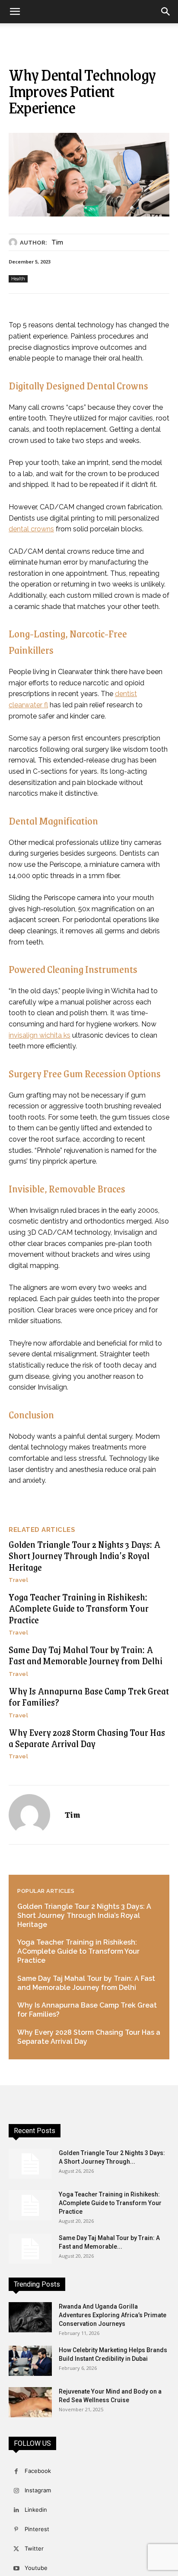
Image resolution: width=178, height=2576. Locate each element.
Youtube (36, 2568)
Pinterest (37, 2529)
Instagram (38, 2490)
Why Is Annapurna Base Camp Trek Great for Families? (89, 1696)
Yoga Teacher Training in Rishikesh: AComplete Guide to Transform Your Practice (79, 1608)
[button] (15, 12)
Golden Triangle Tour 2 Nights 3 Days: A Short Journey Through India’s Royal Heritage (84, 1556)
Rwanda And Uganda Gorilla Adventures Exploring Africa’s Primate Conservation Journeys (113, 2315)
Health (18, 279)
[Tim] (14, 242)
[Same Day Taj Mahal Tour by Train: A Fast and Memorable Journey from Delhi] (30, 2249)
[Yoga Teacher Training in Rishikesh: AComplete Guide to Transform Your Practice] (30, 2205)
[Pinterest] (16, 2530)
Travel (18, 1580)
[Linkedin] (16, 2510)
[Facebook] (16, 2471)
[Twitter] (16, 2549)
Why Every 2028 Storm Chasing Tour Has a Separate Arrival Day (87, 1738)
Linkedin (36, 2510)
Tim (57, 242)
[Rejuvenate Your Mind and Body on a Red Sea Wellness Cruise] (30, 2402)
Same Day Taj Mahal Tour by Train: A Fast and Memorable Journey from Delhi (86, 1655)
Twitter (34, 2548)
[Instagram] (16, 2491)
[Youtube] (16, 2568)
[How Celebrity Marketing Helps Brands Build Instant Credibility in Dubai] (30, 2361)
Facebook (38, 2471)
